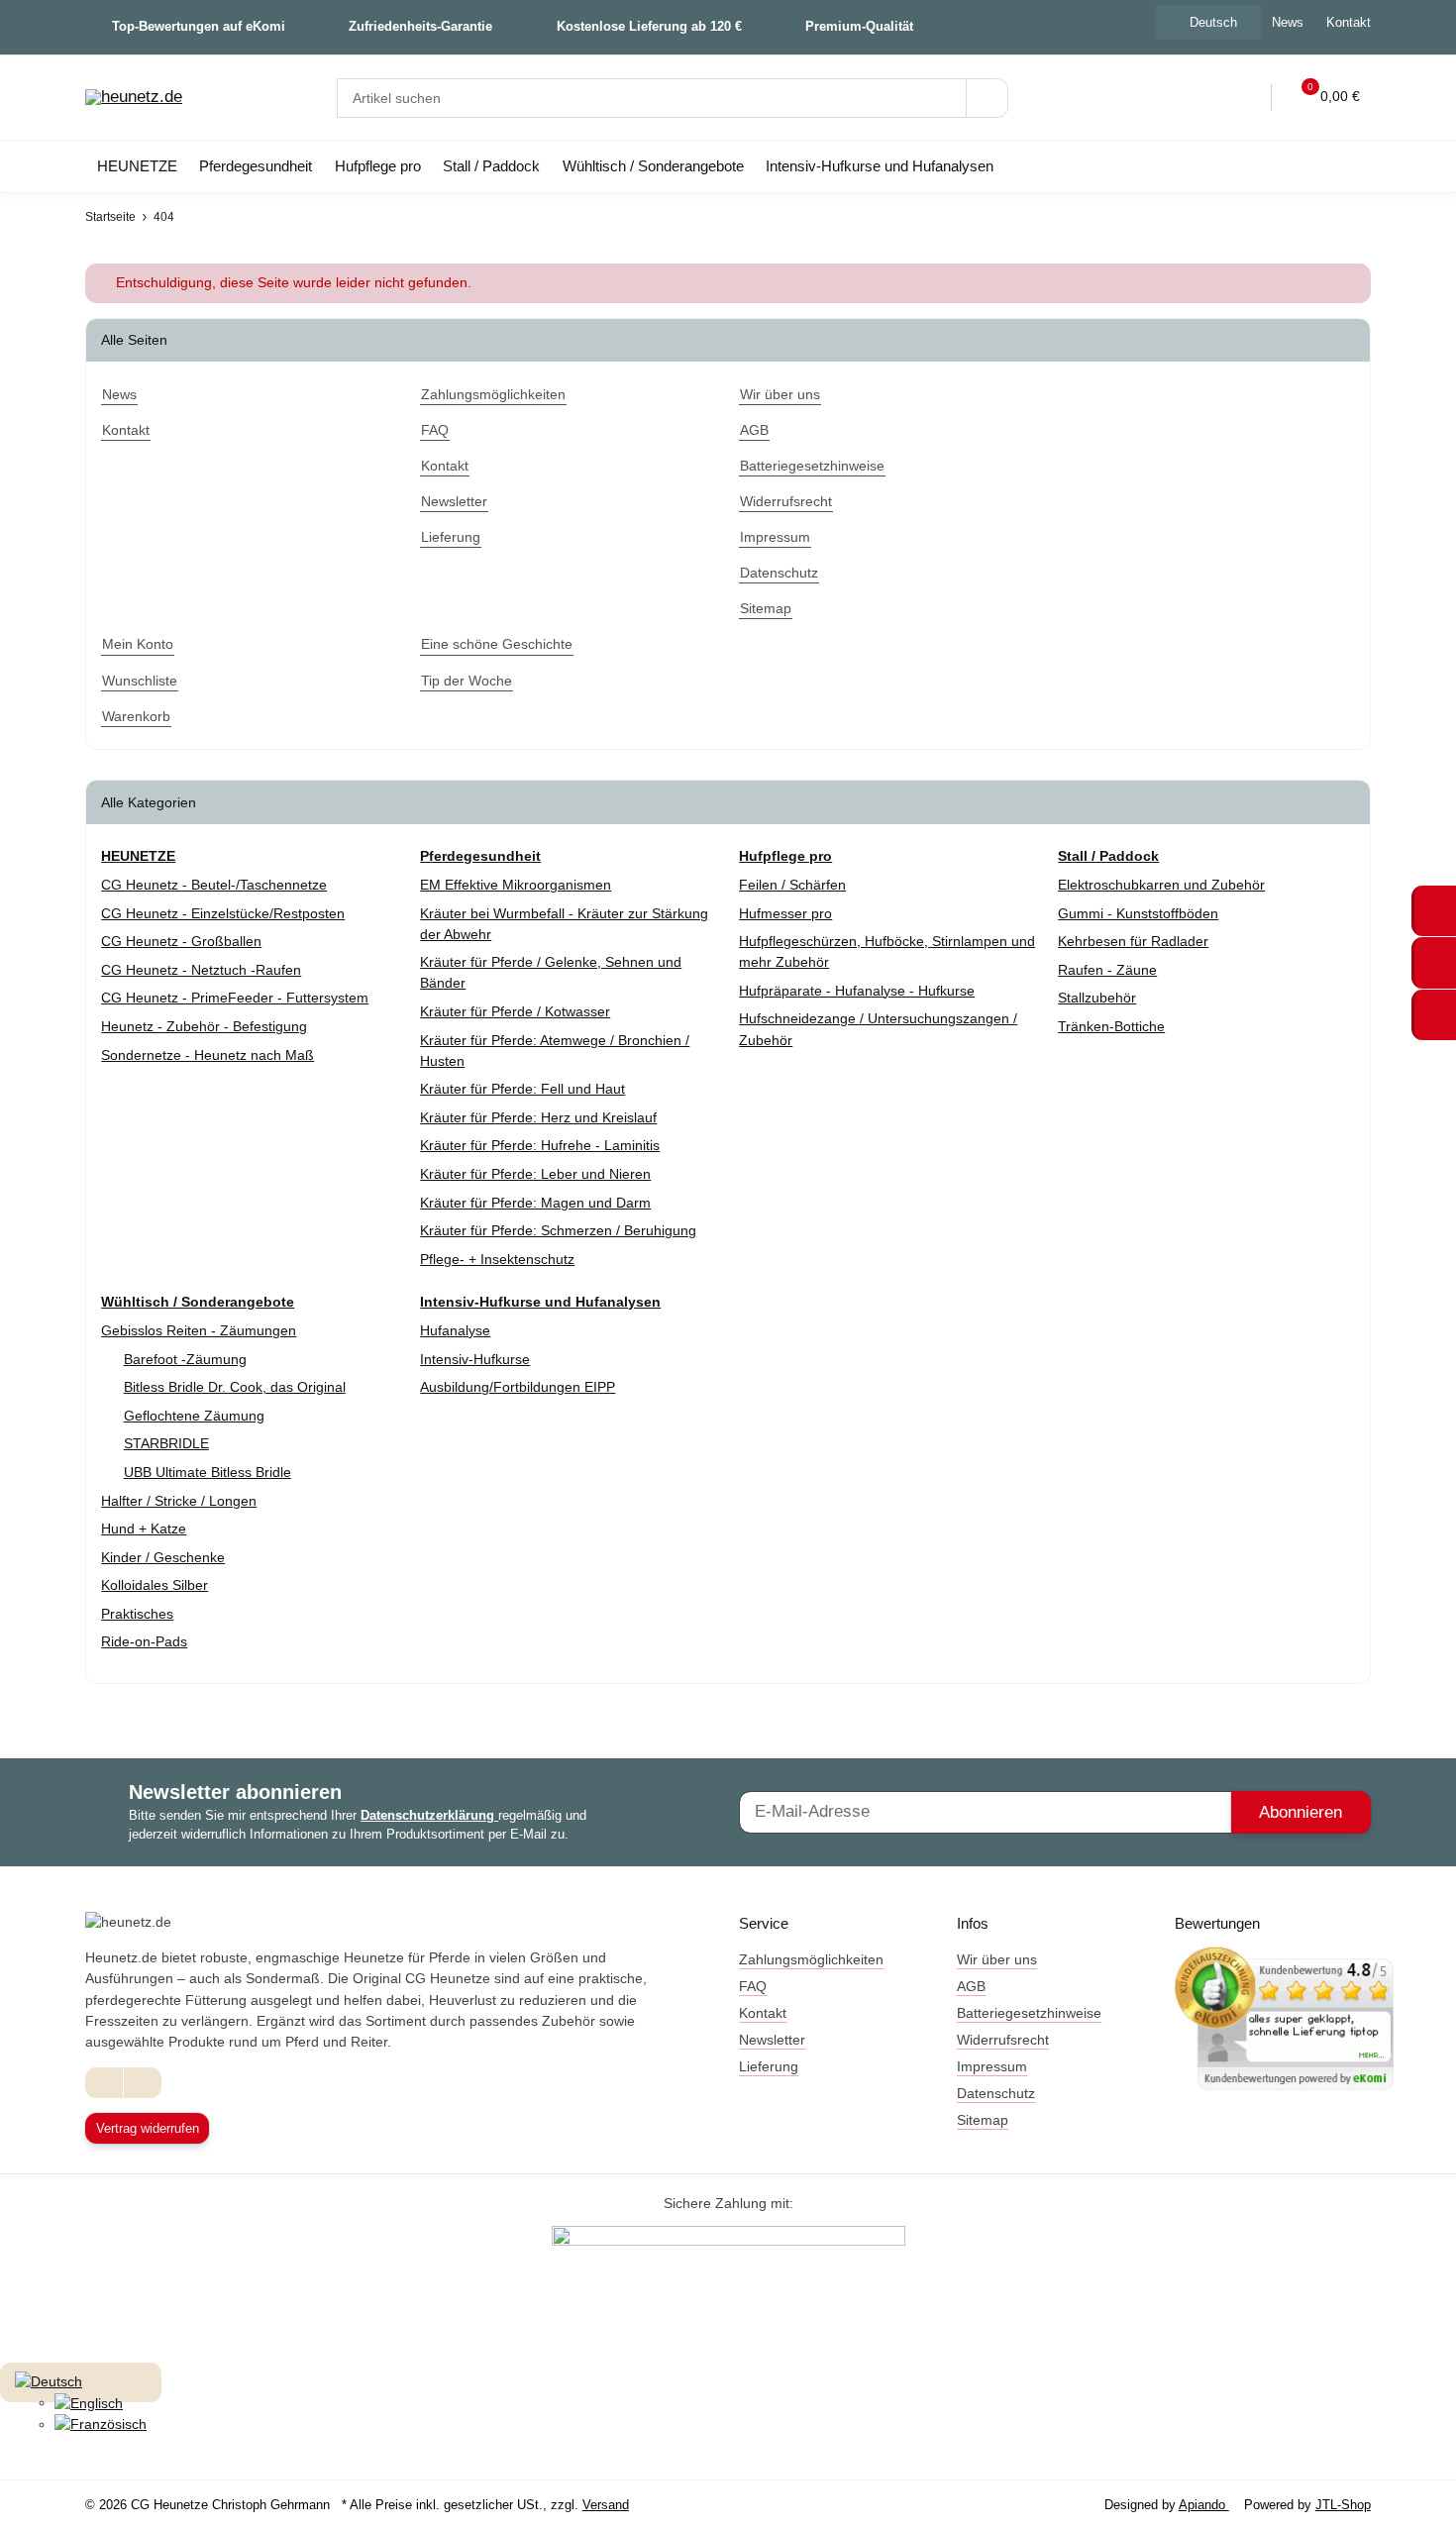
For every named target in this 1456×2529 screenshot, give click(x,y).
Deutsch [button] (1213, 22)
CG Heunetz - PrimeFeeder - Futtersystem (235, 998)
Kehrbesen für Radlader (1133, 941)
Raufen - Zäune (1107, 970)
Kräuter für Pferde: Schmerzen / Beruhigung (558, 1230)
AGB (971, 1986)
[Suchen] (987, 98)
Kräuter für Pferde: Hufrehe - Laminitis (540, 1145)
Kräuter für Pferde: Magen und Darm (535, 1203)
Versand (606, 2505)
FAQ (753, 1986)
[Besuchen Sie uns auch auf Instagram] (142, 2083)
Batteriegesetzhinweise (1029, 2013)
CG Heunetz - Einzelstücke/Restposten (223, 913)
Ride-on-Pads (144, 1641)
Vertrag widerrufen (148, 2128)
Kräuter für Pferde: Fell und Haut (522, 1089)
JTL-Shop (1343, 2505)
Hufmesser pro (785, 913)
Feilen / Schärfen (792, 885)
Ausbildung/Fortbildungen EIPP (518, 1387)
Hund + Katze (144, 1528)
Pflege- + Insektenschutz (497, 1259)
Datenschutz (996, 2093)
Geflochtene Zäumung (194, 1416)
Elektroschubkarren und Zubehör (1161, 885)
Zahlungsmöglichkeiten (811, 1959)
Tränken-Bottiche (1111, 1026)
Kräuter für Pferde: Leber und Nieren (535, 1174)
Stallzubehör (1097, 998)
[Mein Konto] (1243, 98)
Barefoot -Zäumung (185, 1359)
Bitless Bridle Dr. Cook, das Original (235, 1387)
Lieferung (769, 2066)
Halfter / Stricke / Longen (179, 1501)
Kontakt (1349, 22)
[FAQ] (1161, 98)
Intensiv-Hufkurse (475, 1359)
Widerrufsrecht (1003, 2040)
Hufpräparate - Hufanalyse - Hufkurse (857, 991)
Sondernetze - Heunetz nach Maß (208, 1055)
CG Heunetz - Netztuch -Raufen (201, 970)
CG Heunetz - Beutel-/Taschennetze (214, 885)
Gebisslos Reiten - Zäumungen (199, 1330)
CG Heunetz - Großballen (181, 941)
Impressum (992, 2066)
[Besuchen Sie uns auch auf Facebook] (104, 2083)
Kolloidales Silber (155, 1585)
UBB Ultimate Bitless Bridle (208, 1472)
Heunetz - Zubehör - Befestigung (204, 1026)
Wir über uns (997, 1959)
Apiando (1204, 2505)
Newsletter (772, 2040)
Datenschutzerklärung (429, 1815)
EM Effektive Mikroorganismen (516, 885)
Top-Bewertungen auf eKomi (199, 26)
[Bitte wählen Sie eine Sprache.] (49, 2380)
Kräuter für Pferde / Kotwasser (515, 1011)
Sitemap (983, 2120)
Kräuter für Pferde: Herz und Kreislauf (538, 1117)
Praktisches (137, 1614)
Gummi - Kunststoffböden (1138, 913)
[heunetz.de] (134, 98)
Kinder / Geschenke (163, 1557)
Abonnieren (1300, 1812)
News (1288, 22)
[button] (1202, 98)
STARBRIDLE (166, 1443)
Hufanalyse (455, 1330)
